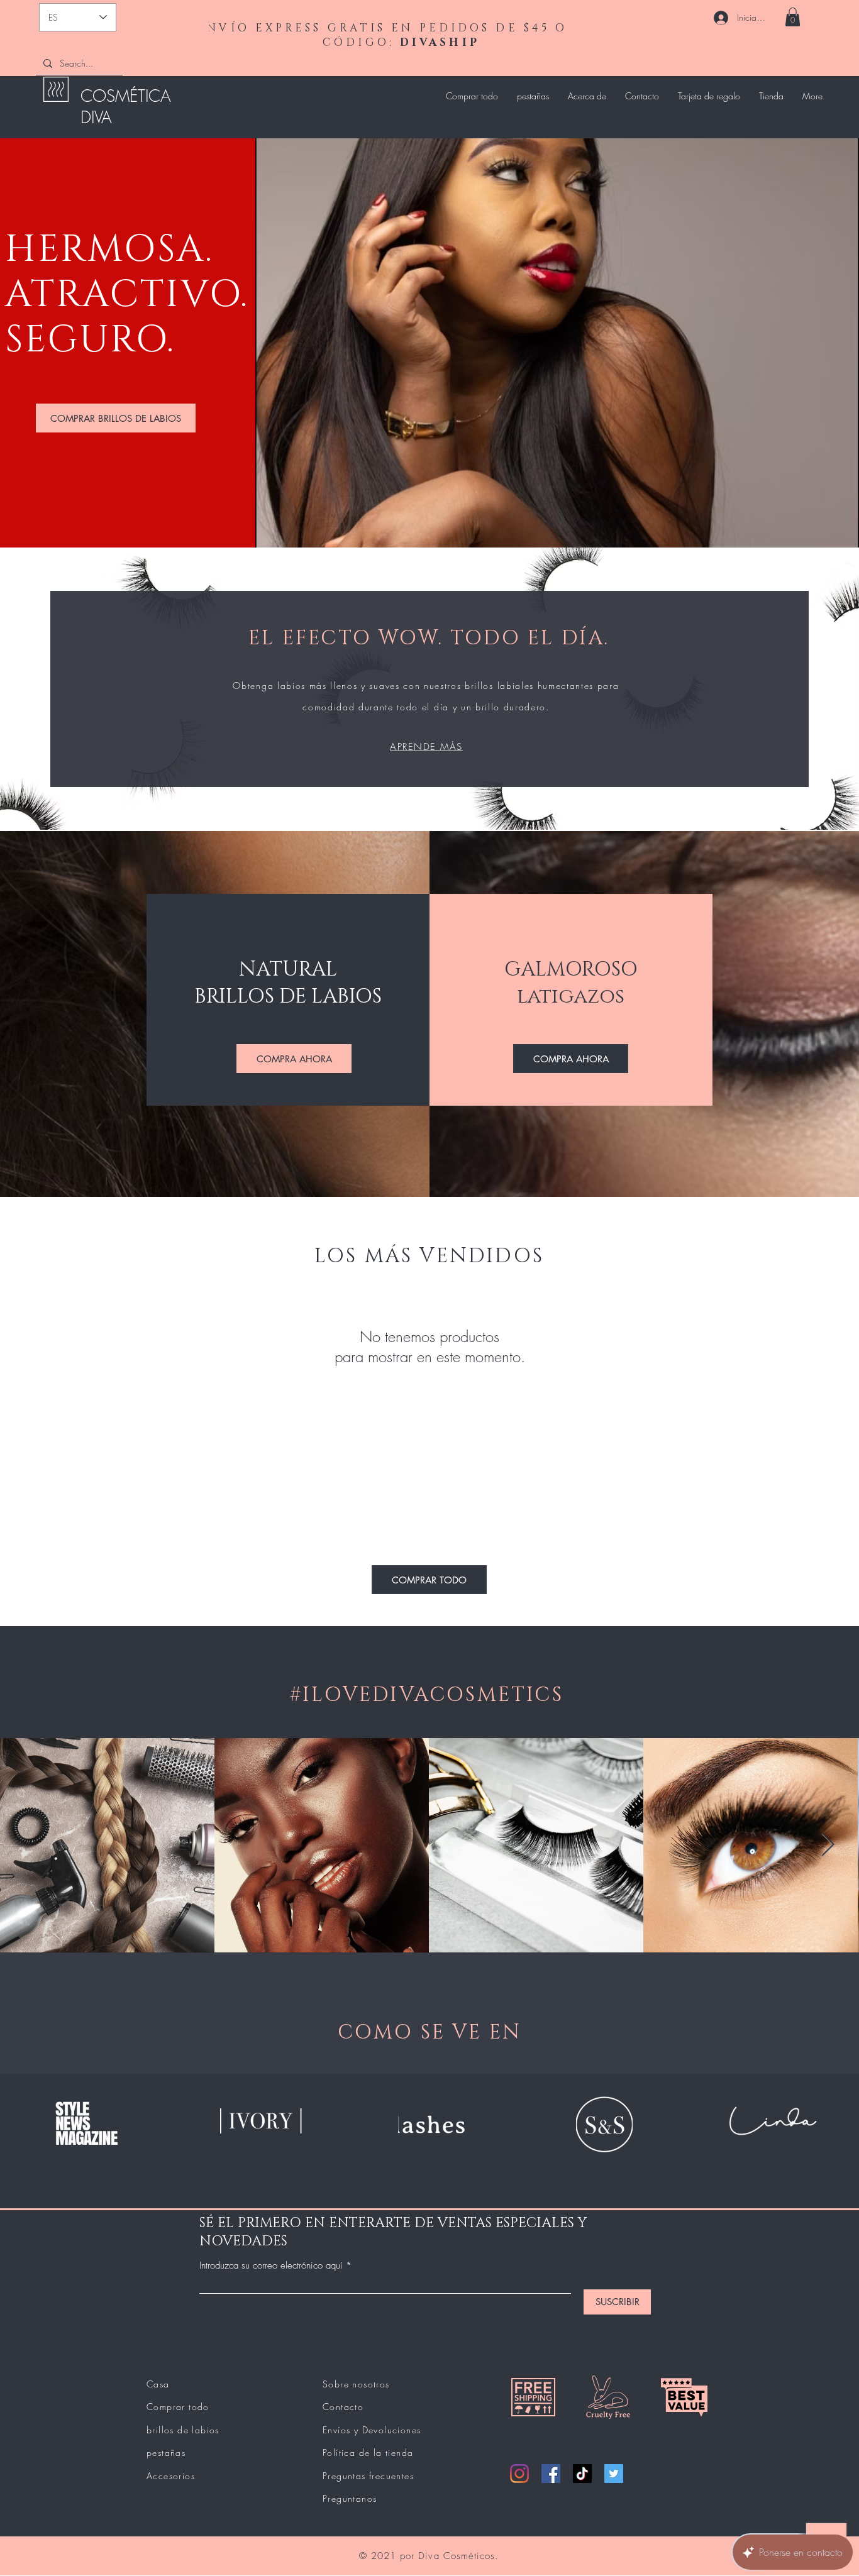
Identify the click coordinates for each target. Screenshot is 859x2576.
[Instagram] (519, 2474)
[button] (793, 17)
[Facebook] (551, 2474)
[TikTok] (582, 2474)
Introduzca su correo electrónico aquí (271, 2266)
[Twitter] (614, 2474)
